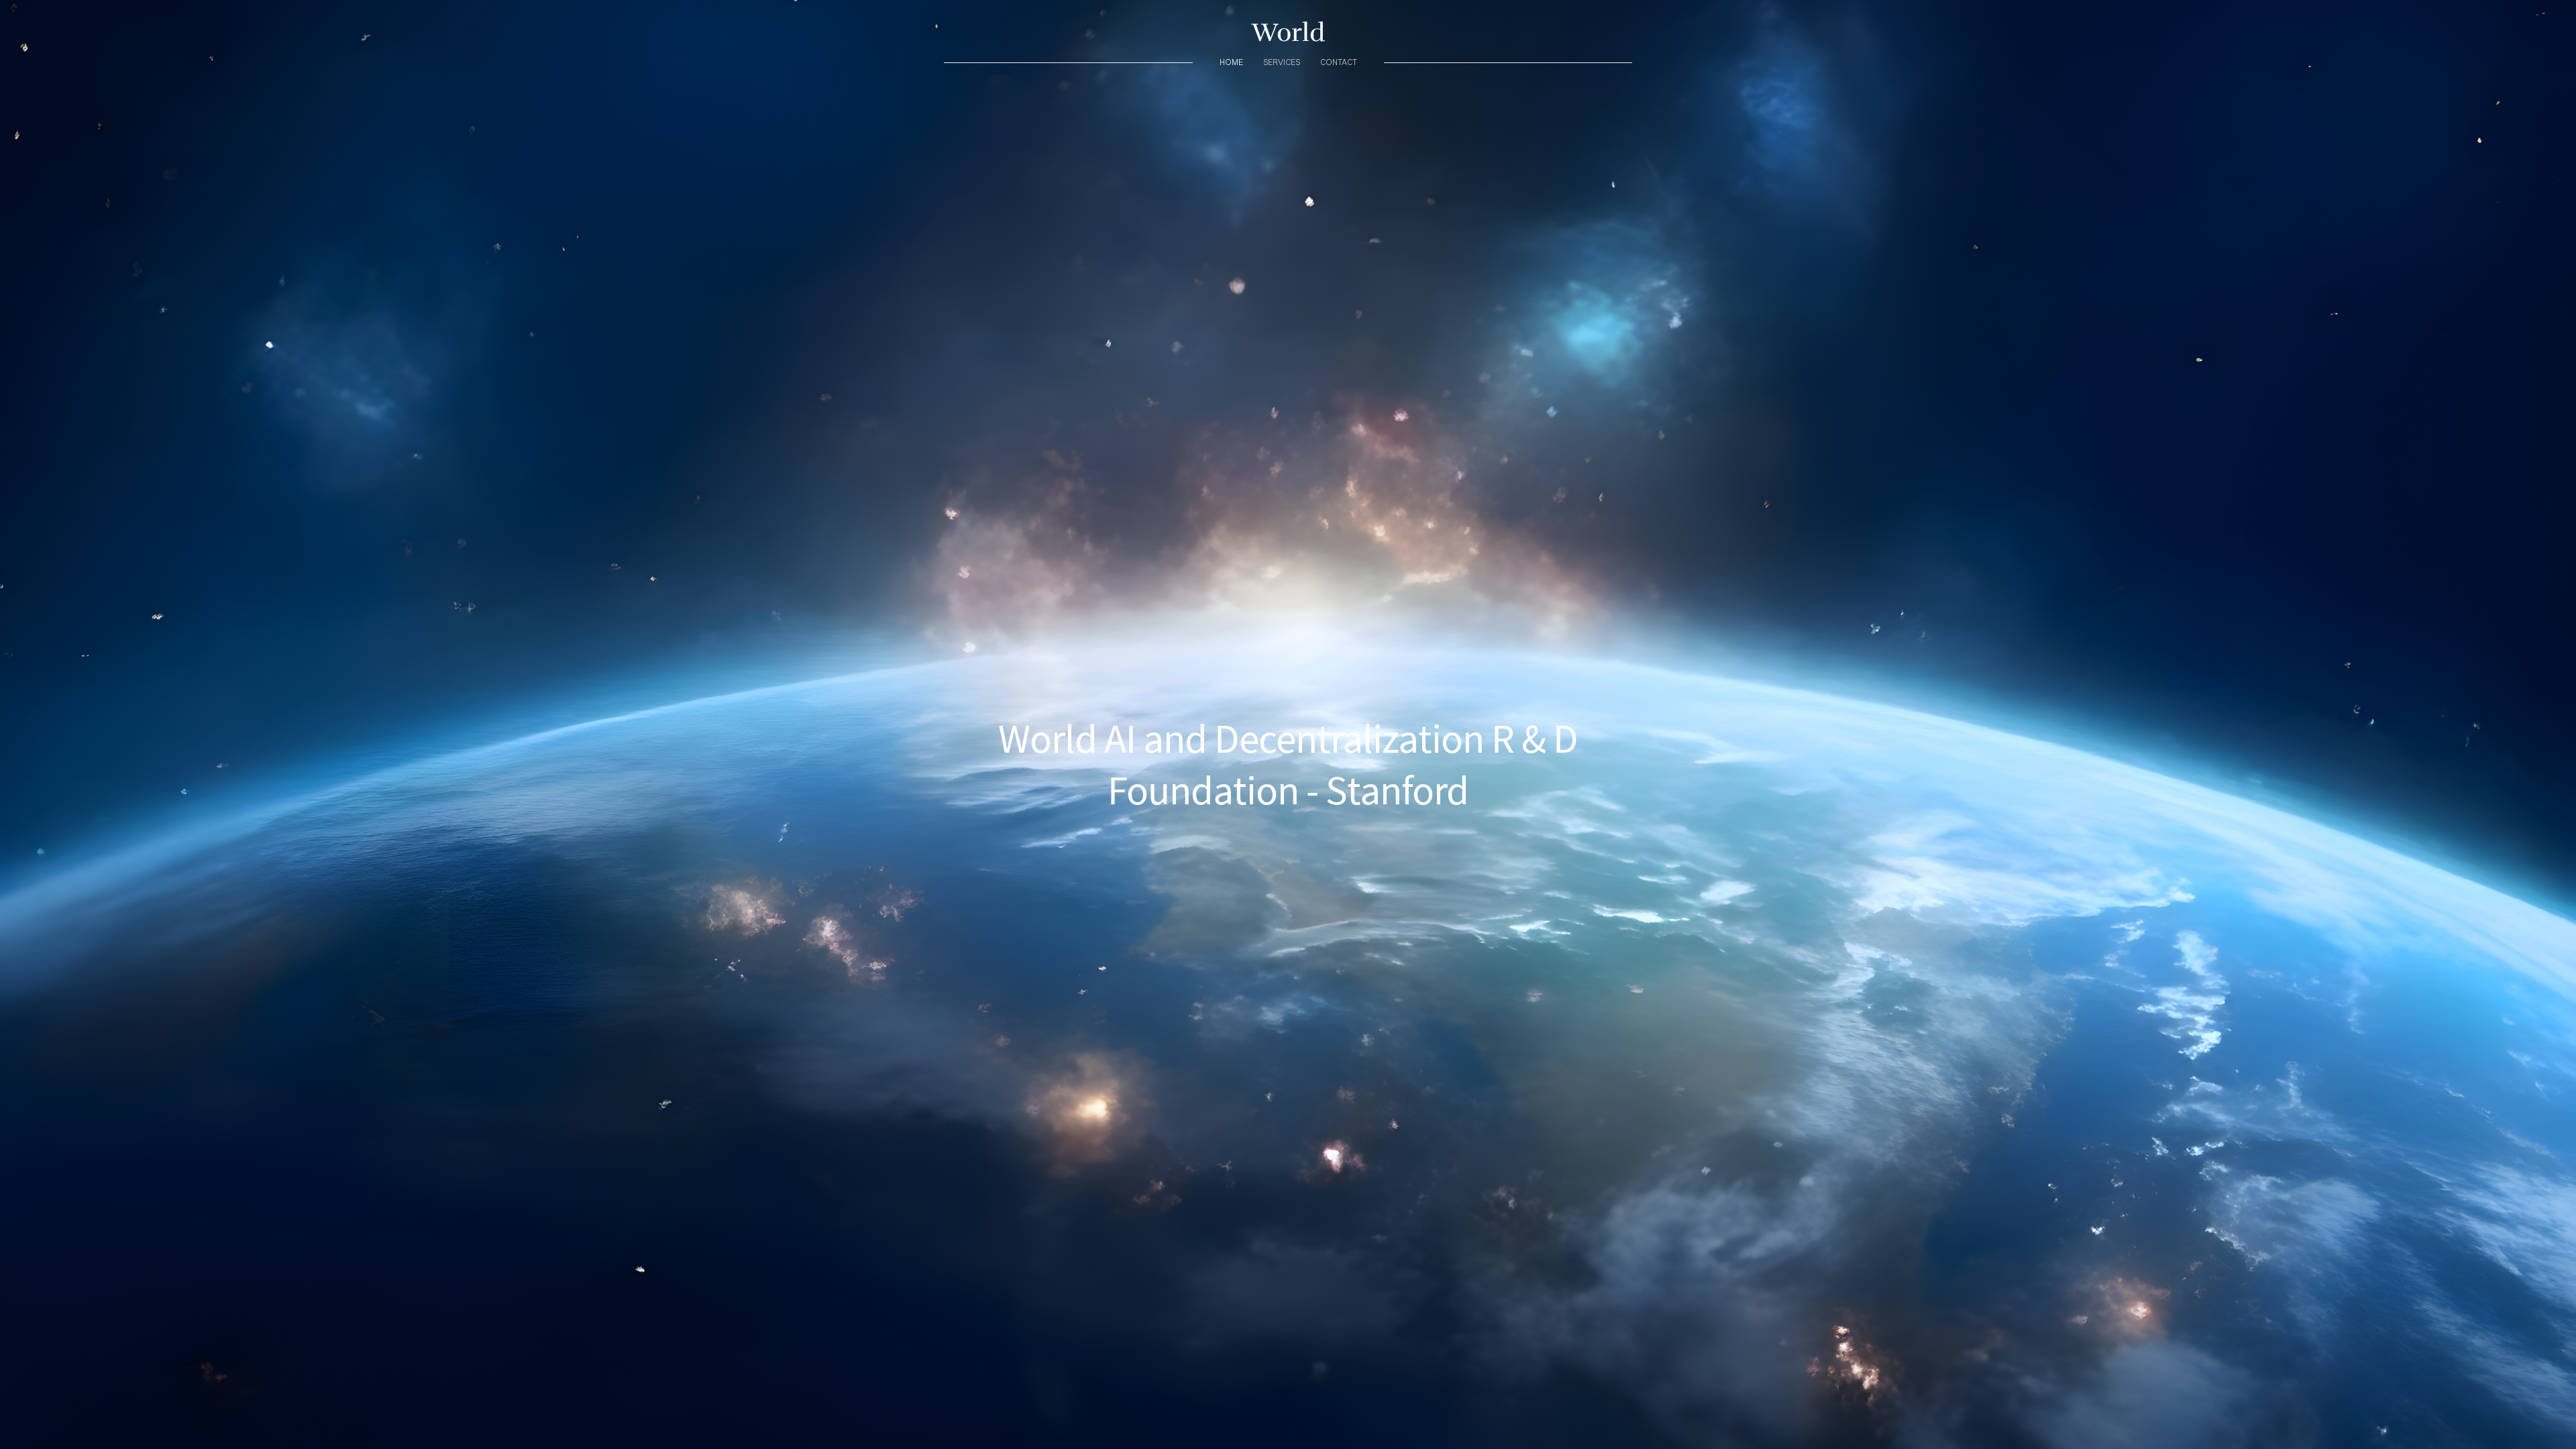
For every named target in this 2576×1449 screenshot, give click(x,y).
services (1282, 62)
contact (1339, 62)
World (1288, 33)
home (1231, 62)
